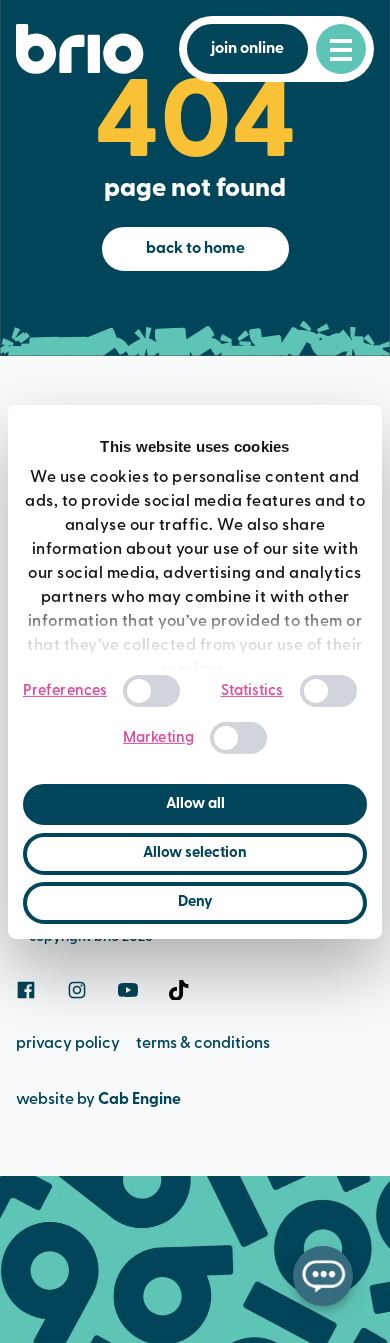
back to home (195, 249)
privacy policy (68, 1044)
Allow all (195, 804)
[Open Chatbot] (323, 1276)
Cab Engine (139, 1100)
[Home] (80, 49)
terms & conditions (203, 1044)
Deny (195, 902)
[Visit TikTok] (179, 990)
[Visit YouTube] (128, 990)
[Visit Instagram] (77, 990)
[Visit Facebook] (26, 990)
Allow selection (195, 853)
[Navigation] (341, 49)
